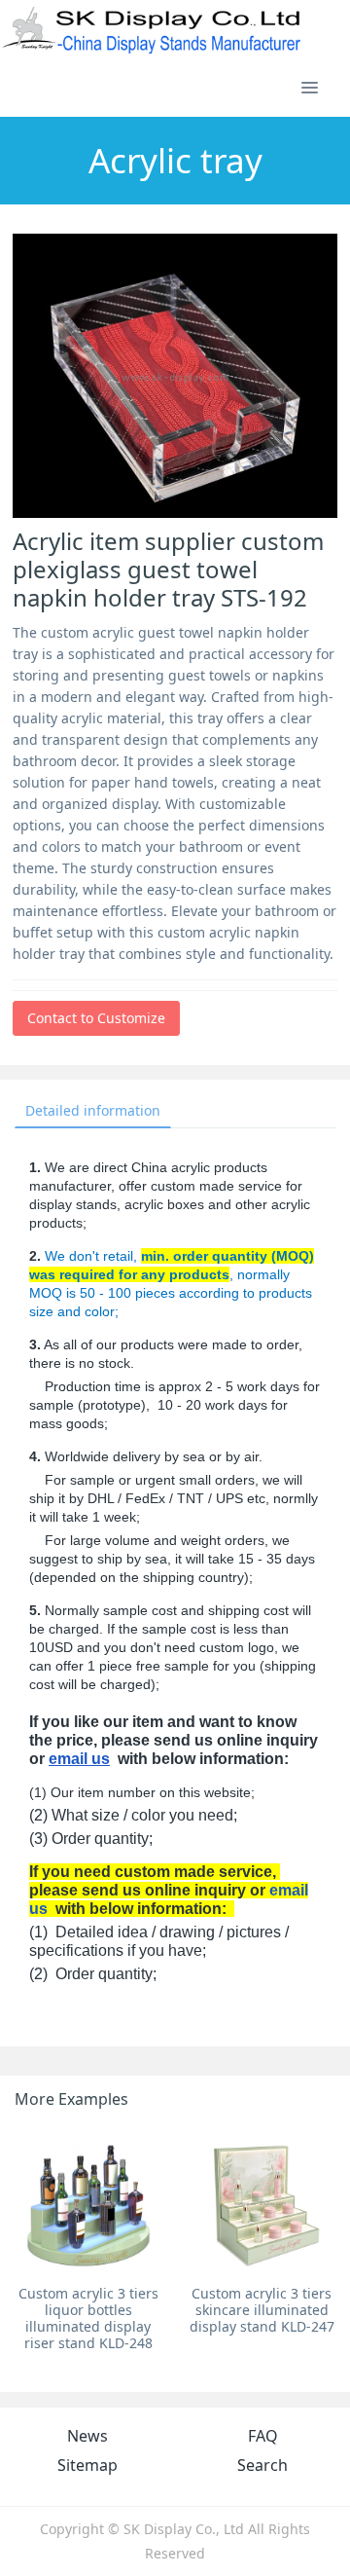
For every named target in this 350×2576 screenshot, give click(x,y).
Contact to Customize (96, 1018)
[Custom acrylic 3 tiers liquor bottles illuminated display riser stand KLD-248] (88, 2203)
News (87, 2436)
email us (79, 1759)
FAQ (263, 2436)
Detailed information (93, 1110)
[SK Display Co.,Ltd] (152, 29)
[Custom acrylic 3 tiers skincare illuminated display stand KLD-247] (262, 2203)
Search (262, 2465)
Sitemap (87, 2465)
